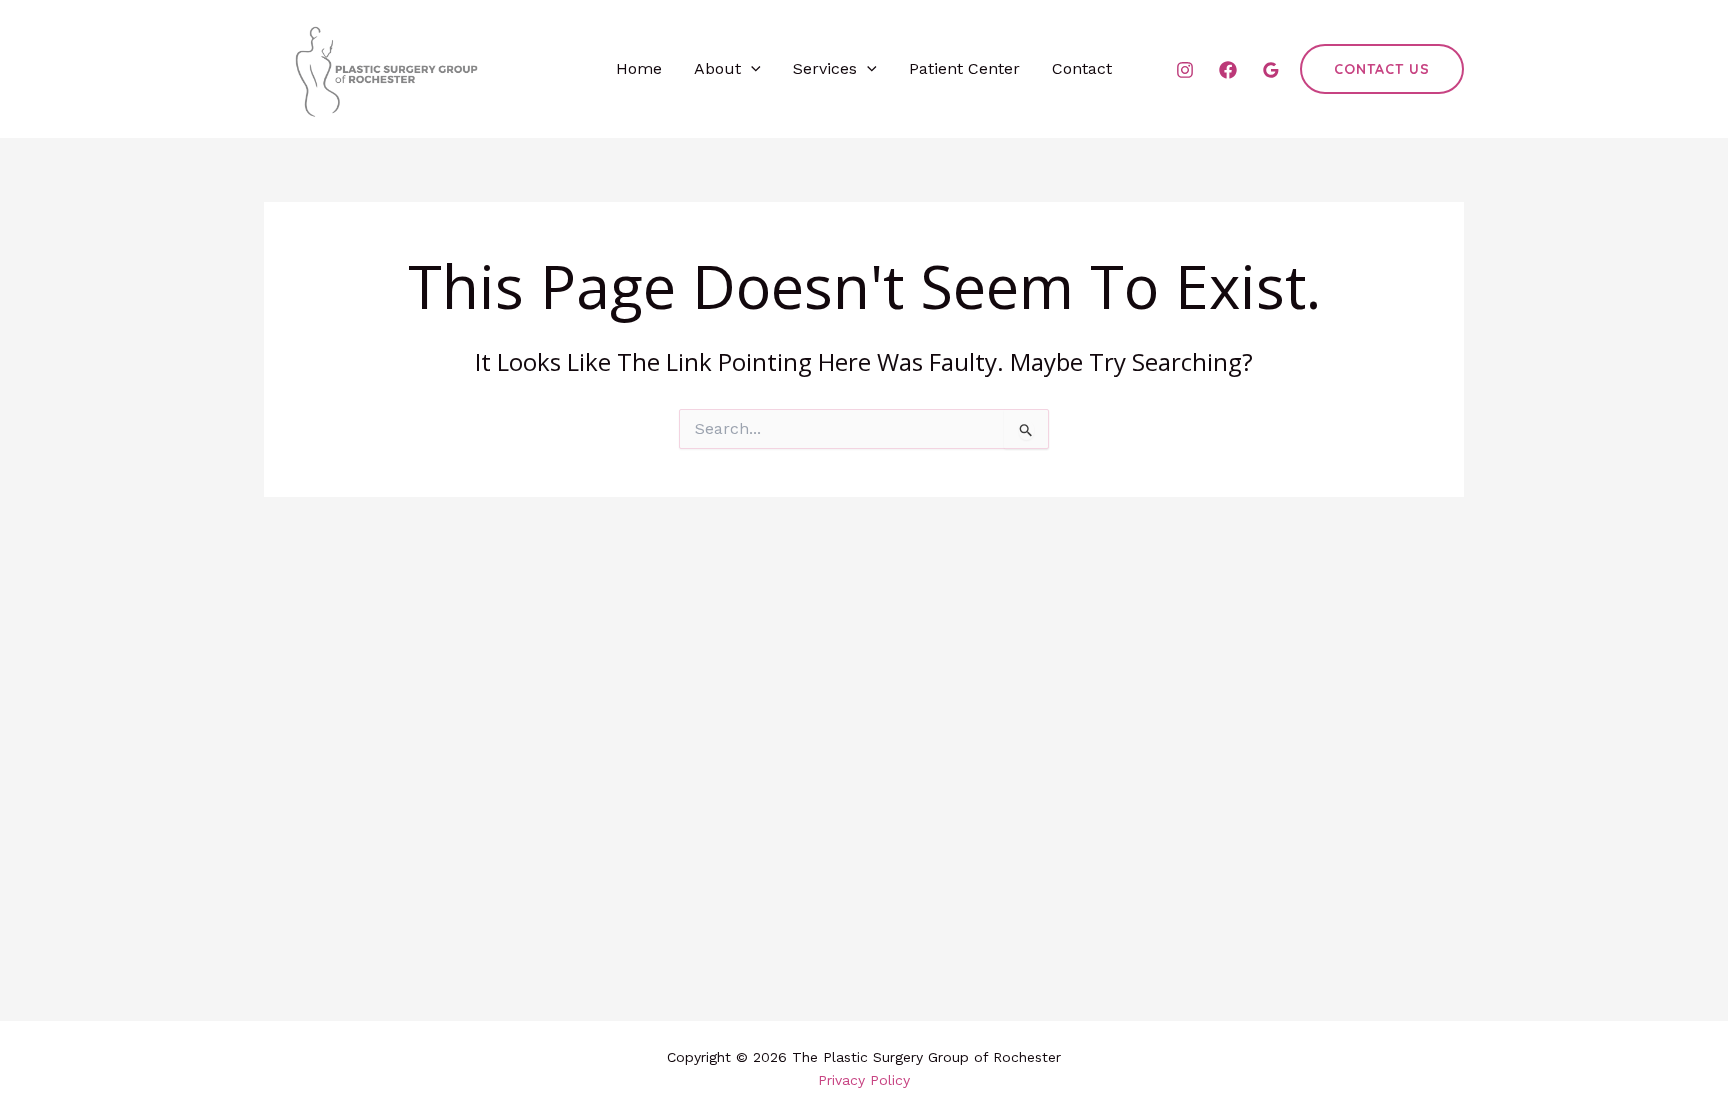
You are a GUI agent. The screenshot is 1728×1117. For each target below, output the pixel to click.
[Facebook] (1228, 70)
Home (639, 68)
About (717, 68)
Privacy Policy (864, 1080)
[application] (751, 69)
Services (825, 68)
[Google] (1271, 70)
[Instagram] (1185, 70)
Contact (1082, 68)
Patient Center (964, 68)
